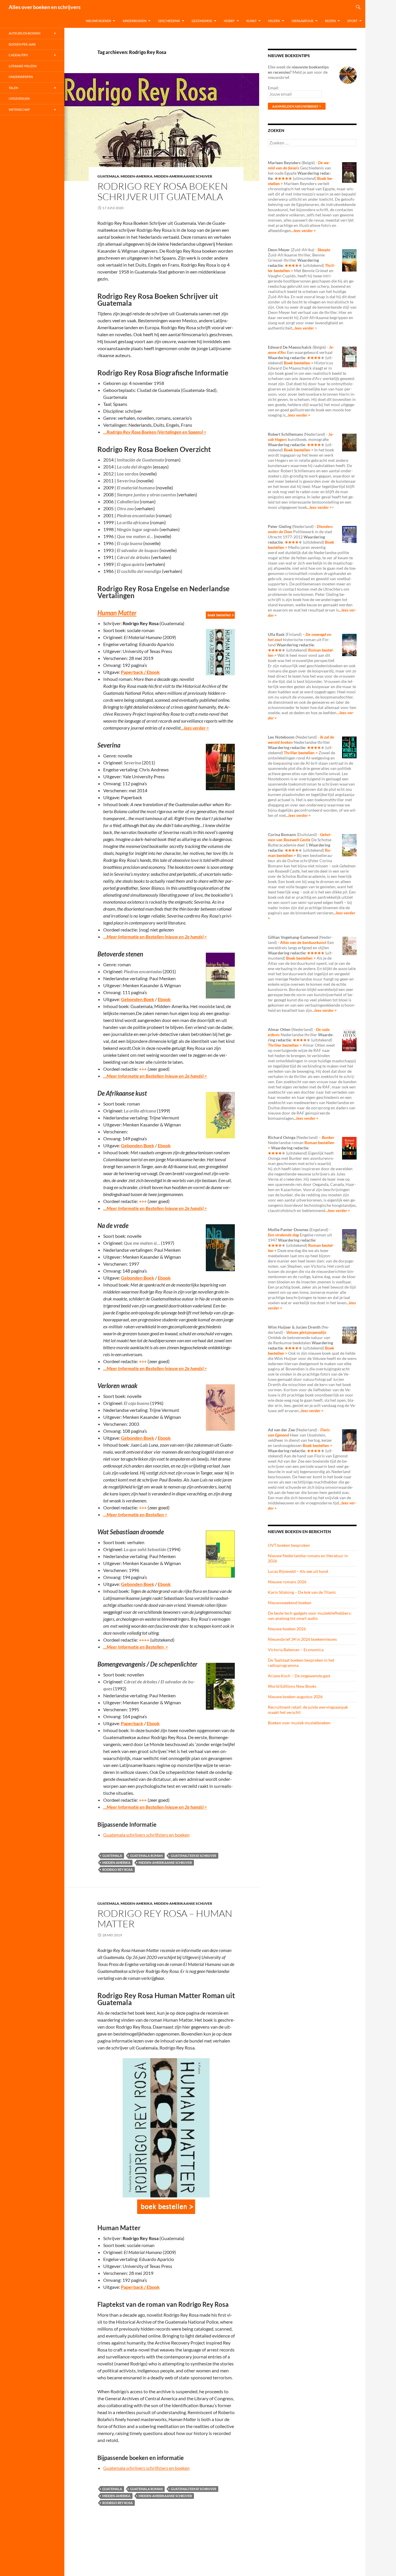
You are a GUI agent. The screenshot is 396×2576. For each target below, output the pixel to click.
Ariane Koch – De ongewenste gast (299, 1676)
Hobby (229, 21)
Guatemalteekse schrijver (194, 1856)
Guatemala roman (146, 1856)
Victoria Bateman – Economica (296, 1650)
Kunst (251, 21)
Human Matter (117, 613)
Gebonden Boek (138, 999)
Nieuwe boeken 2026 (287, 1629)
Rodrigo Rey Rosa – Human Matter (165, 1919)
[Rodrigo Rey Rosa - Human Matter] (166, 2207)
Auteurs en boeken (24, 33)
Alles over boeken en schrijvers (45, 7)
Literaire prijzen (23, 66)
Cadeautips (18, 55)
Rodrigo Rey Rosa (118, 1869)
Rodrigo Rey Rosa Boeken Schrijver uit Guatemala (163, 191)
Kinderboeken (135, 21)
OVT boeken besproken (289, 1545)
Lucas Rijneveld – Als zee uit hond (298, 1571)
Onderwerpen (21, 77)
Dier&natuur (303, 21)
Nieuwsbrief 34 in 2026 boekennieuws (302, 1639)
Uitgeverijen (19, 98)
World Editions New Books (292, 1686)
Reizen (330, 21)
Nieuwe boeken (98, 21)
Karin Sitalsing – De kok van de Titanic (302, 1592)
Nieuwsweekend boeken (290, 1603)
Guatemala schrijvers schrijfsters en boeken (146, 1835)
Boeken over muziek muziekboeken (299, 1723)
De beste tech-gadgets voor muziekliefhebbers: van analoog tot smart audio (310, 1616)
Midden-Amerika (137, 176)
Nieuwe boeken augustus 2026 (295, 1697)
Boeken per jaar (22, 44)
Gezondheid (202, 21)
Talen (13, 88)
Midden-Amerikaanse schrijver (165, 1863)
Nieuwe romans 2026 (287, 1582)
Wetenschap (19, 110)
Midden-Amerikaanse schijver (183, 176)
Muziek (274, 21)
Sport (352, 21)
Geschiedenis (169, 21)
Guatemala (108, 176)
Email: (274, 88)
